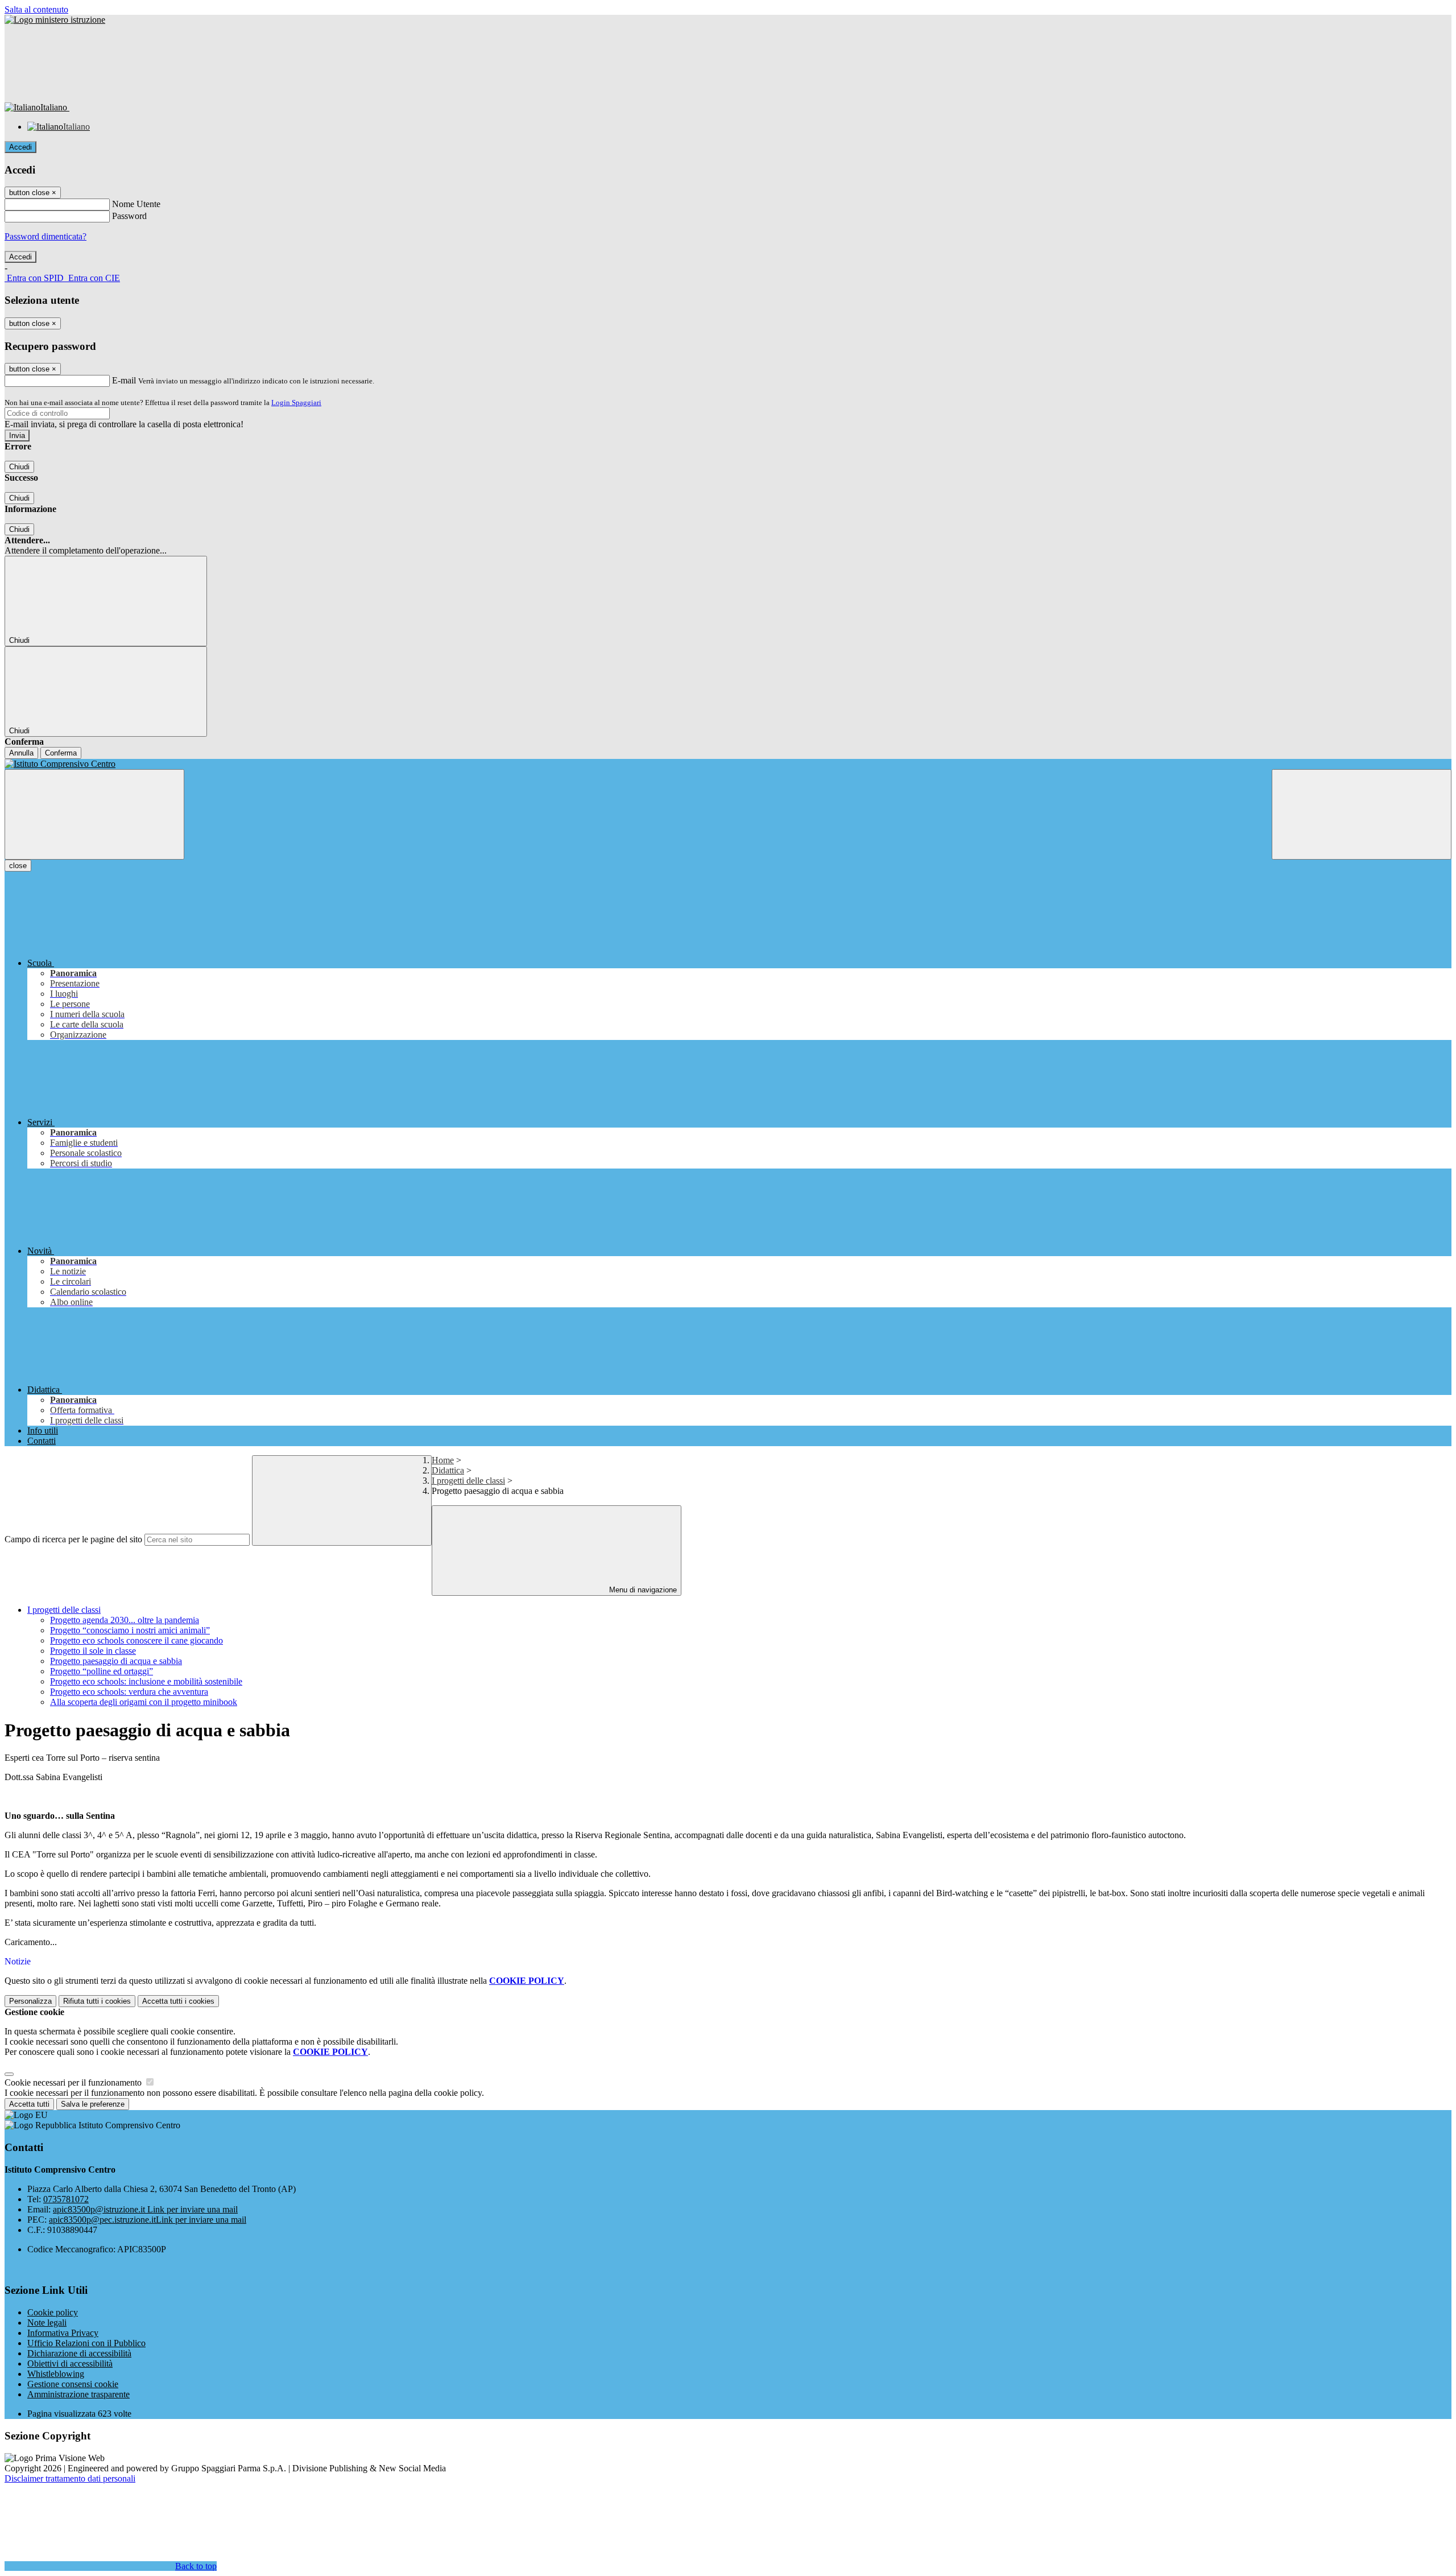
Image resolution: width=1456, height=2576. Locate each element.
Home (443, 1460)
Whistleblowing (56, 2374)
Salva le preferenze (93, 2104)
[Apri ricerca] (1362, 814)
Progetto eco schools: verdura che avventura (129, 1692)
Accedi (20, 147)
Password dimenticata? (45, 236)
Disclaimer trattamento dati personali (70, 2478)
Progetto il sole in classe (93, 1651)
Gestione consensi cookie (73, 2384)
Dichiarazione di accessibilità (79, 2353)
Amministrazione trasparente (78, 2394)
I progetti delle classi (468, 1481)
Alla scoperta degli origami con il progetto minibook (144, 1702)
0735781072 (66, 2199)
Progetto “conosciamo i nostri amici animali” (130, 1630)
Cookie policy (53, 2312)
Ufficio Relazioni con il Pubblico (86, 2343)
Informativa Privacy (63, 2333)
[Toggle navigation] (94, 814)
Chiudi (19, 467)
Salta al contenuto (36, 9)
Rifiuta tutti (97, 2001)
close (18, 866)
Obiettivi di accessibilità (70, 2364)
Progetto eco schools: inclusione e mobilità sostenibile (146, 1681)
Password (129, 216)
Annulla (21, 753)
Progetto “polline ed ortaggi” (102, 1671)
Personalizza (30, 2001)
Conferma (61, 753)
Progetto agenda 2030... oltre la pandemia (125, 1620)
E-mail (124, 380)
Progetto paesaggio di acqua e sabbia (116, 1661)
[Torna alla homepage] (728, 764)
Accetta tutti (178, 2001)
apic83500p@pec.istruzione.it (148, 2220)
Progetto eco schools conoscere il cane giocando (136, 1640)
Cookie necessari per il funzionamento (74, 2082)
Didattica (448, 1470)
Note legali (47, 2323)
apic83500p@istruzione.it (145, 2209)
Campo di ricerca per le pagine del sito (73, 1539)
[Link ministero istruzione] (55, 20)
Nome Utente (136, 204)
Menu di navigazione (642, 1590)
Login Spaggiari (296, 403)
